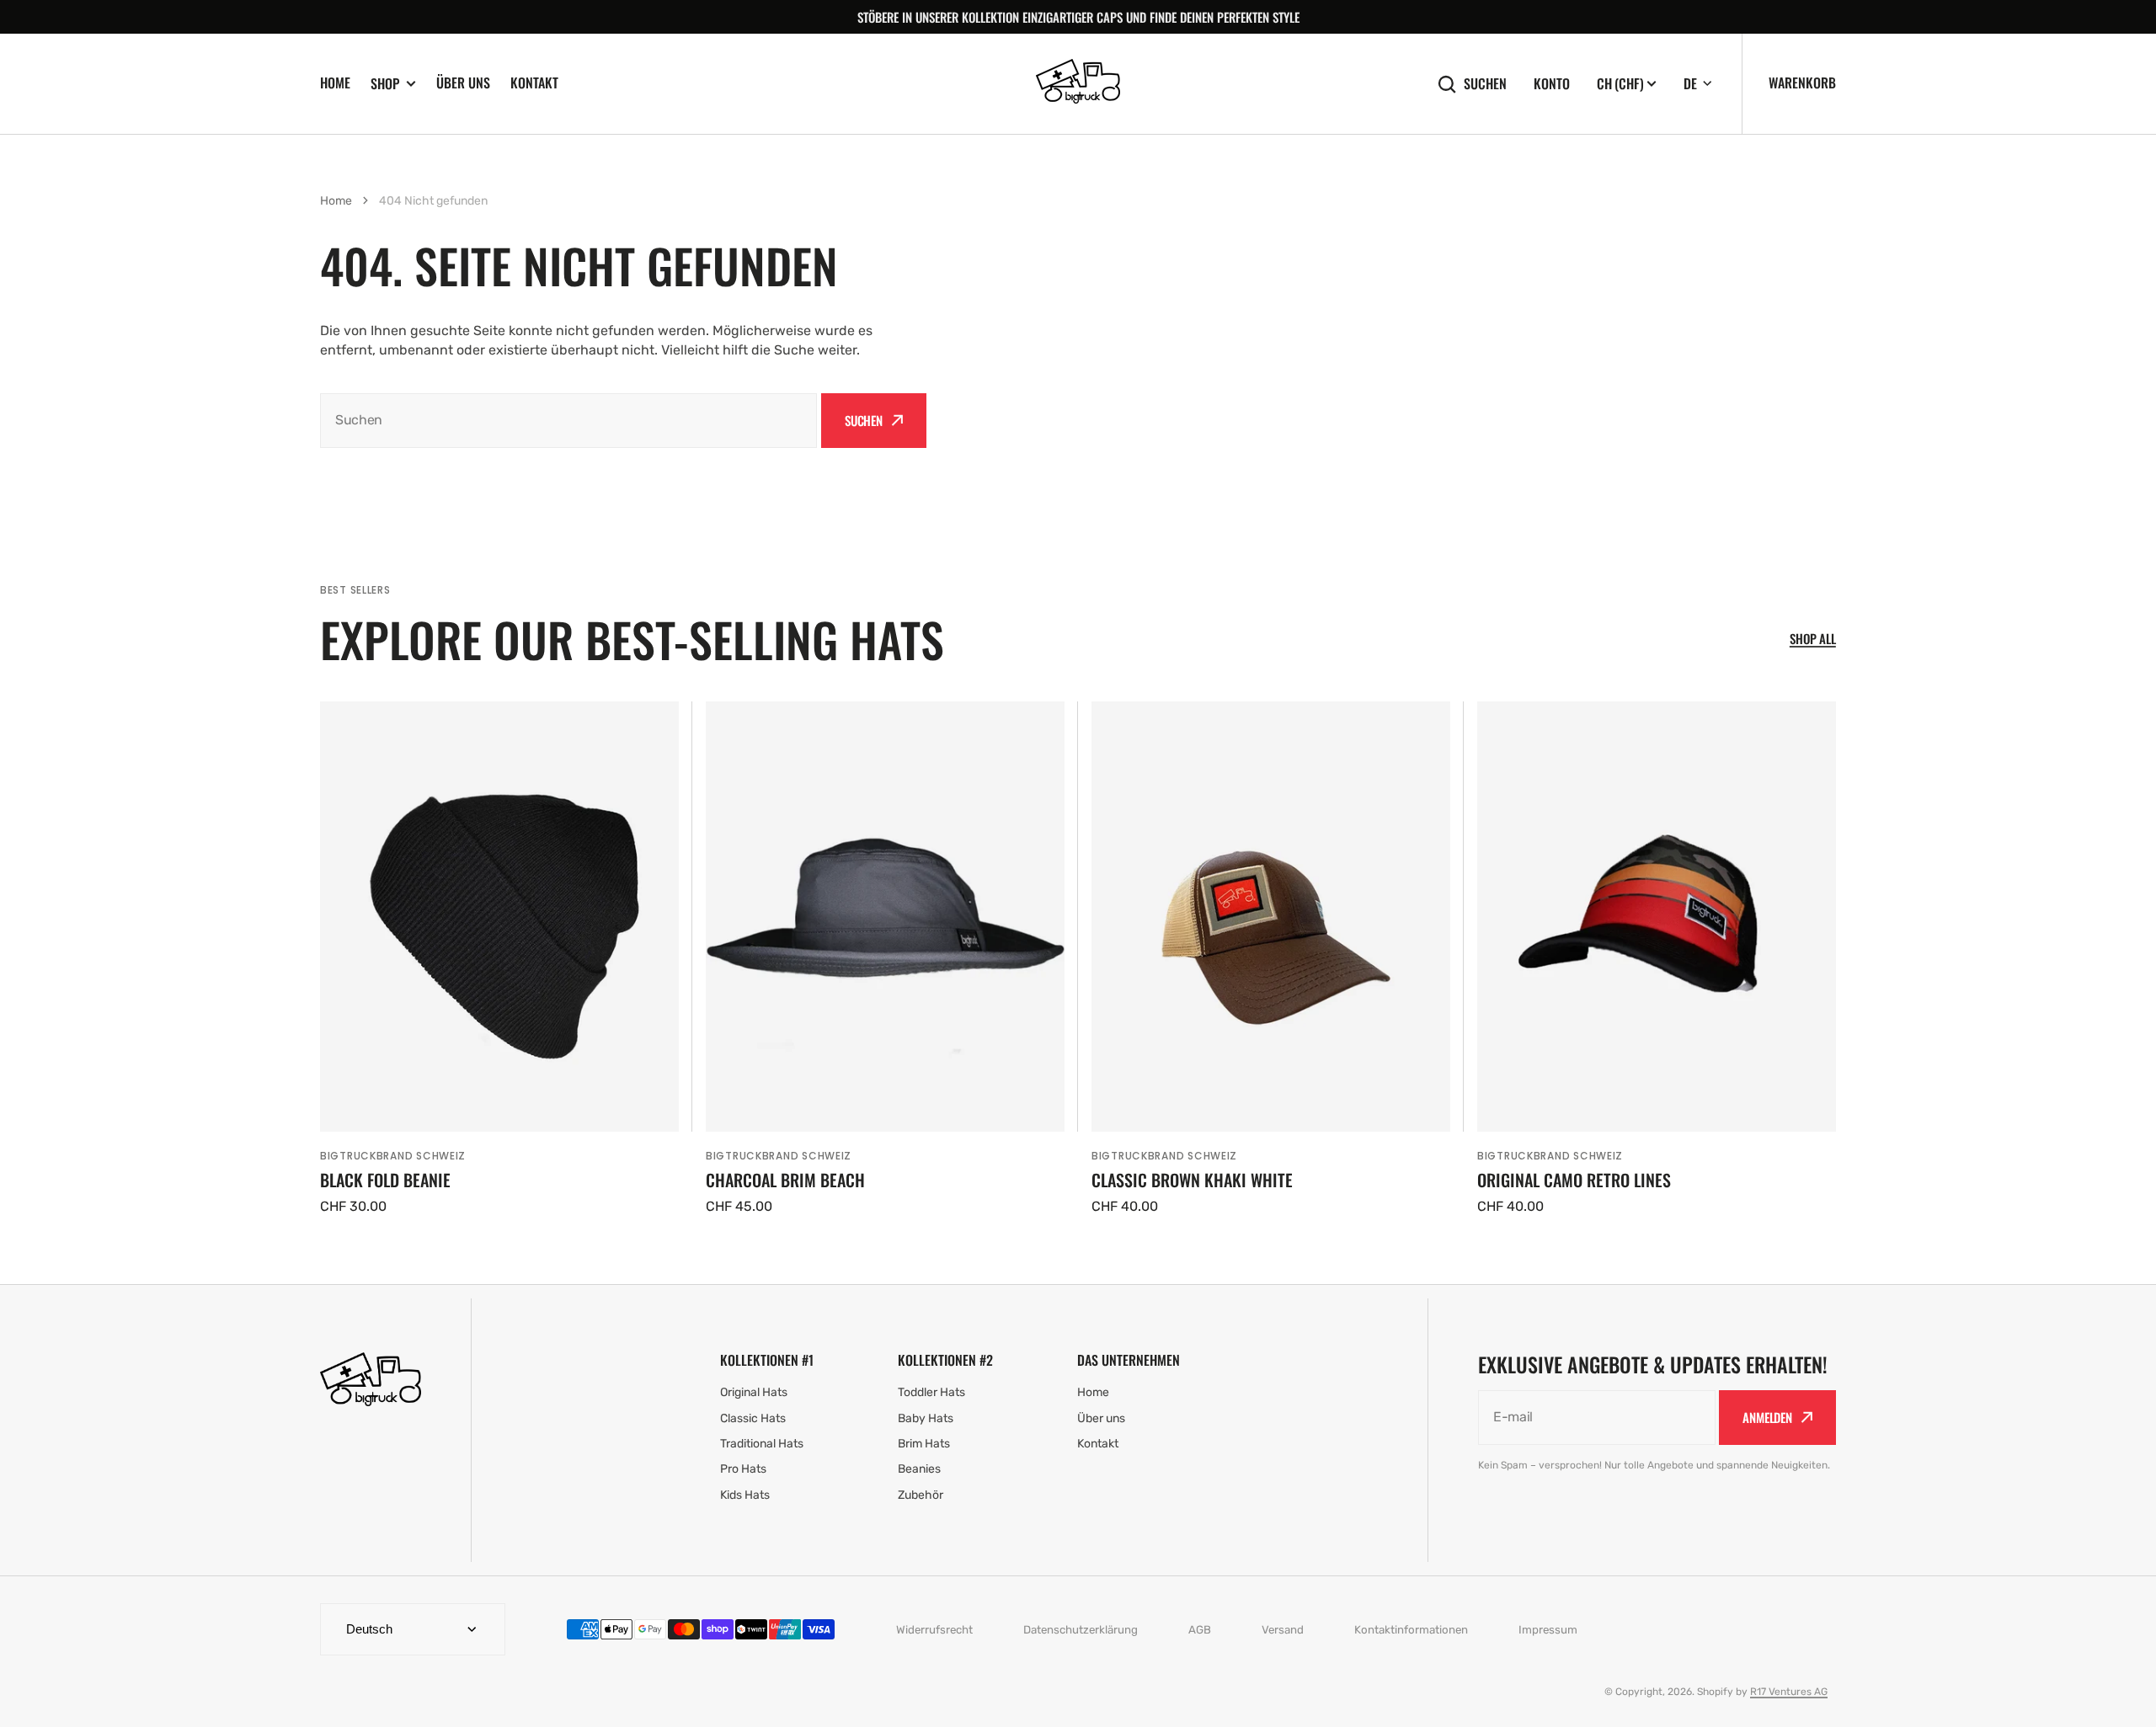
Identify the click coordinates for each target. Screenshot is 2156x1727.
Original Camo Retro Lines (1574, 1180)
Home (335, 83)
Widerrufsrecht (934, 1630)
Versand (1283, 1630)
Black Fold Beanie (385, 1180)
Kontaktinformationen (1411, 1630)
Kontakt (534, 83)
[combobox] (568, 421)
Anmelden (1767, 1417)
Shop (385, 84)
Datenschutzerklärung (1081, 1630)
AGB (1200, 1630)
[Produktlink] (499, 959)
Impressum (1548, 1630)
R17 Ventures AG (1789, 1692)
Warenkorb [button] (1802, 83)
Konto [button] (1552, 84)
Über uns (463, 83)
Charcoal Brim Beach (785, 1180)
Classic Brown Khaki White (1192, 1180)
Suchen (1485, 84)
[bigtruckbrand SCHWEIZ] (1078, 84)
